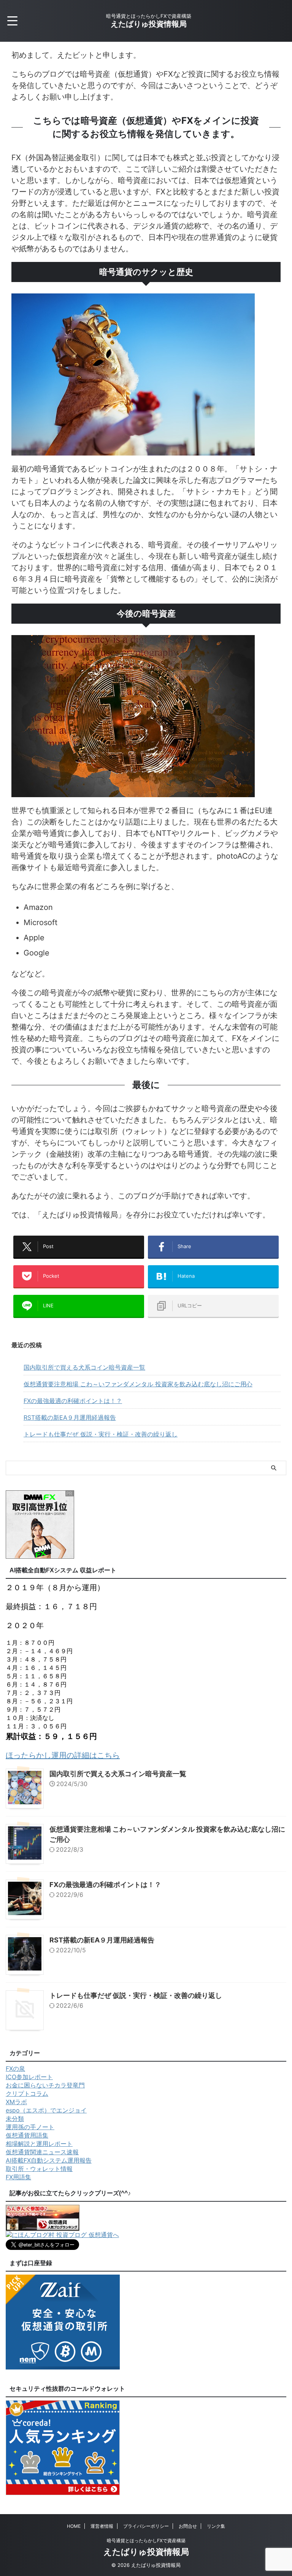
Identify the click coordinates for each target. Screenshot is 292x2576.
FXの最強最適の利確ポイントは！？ (73, 1401)
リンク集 (216, 2526)
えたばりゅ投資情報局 (149, 24)
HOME (74, 2526)
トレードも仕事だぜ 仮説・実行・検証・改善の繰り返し (101, 1434)
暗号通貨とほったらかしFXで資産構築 (146, 2541)
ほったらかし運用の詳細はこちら (63, 1755)
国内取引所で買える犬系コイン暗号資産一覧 (84, 1367)
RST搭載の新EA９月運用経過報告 (70, 1417)
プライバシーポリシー (146, 2526)
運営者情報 (102, 2526)
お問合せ (188, 2526)
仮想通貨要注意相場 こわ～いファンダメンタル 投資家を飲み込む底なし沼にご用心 (138, 1384)
